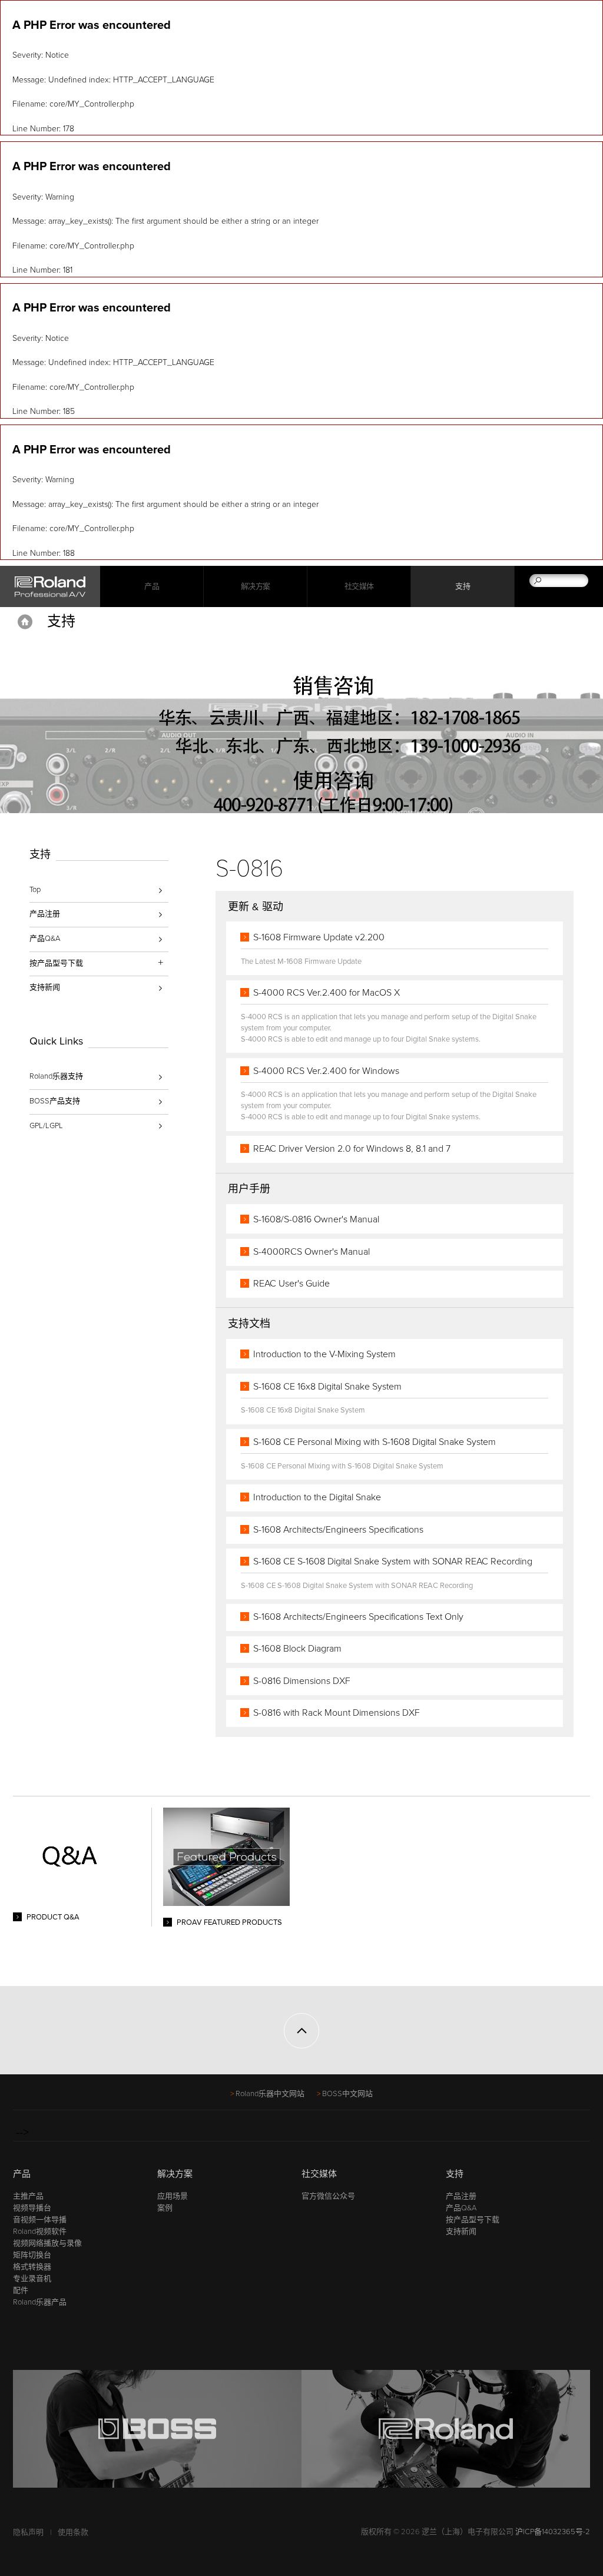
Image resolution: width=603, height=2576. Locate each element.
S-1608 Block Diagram (297, 1649)
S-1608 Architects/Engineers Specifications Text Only (358, 1617)
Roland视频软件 (40, 2232)
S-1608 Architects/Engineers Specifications (338, 1530)
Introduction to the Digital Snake (317, 1497)
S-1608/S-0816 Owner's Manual (316, 1219)
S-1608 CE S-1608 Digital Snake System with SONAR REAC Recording (393, 1561)
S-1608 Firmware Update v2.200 (319, 937)
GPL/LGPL (46, 1126)
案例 (165, 2208)
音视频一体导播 (40, 2220)
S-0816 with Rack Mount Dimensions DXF (337, 1713)
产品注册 (45, 914)
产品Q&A (45, 939)
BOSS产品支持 (55, 1101)
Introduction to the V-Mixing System (324, 1354)
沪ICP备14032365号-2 (553, 2532)
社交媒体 (359, 586)
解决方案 (256, 586)
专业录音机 (32, 2279)
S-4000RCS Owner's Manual (312, 1252)
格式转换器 (32, 2267)
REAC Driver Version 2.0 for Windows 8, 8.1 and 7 (352, 1149)
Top (35, 890)
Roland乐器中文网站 (270, 2094)
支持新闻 (45, 987)
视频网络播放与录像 (47, 2243)
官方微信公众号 (328, 2196)
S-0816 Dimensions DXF (302, 1681)
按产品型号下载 (473, 2220)
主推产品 (28, 2196)
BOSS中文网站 (347, 2094)
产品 (22, 2174)
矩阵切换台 (32, 2255)
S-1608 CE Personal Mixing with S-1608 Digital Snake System (375, 1442)
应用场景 (173, 2196)
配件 (21, 2290)
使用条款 (73, 2532)
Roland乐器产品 (40, 2302)
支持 (463, 586)
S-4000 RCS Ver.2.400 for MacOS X (327, 993)
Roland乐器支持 (56, 1076)
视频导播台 (32, 2208)
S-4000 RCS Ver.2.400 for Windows (326, 1071)
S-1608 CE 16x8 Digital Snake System (327, 1387)
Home (25, 622)
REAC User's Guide (291, 1284)
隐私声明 (28, 2532)
